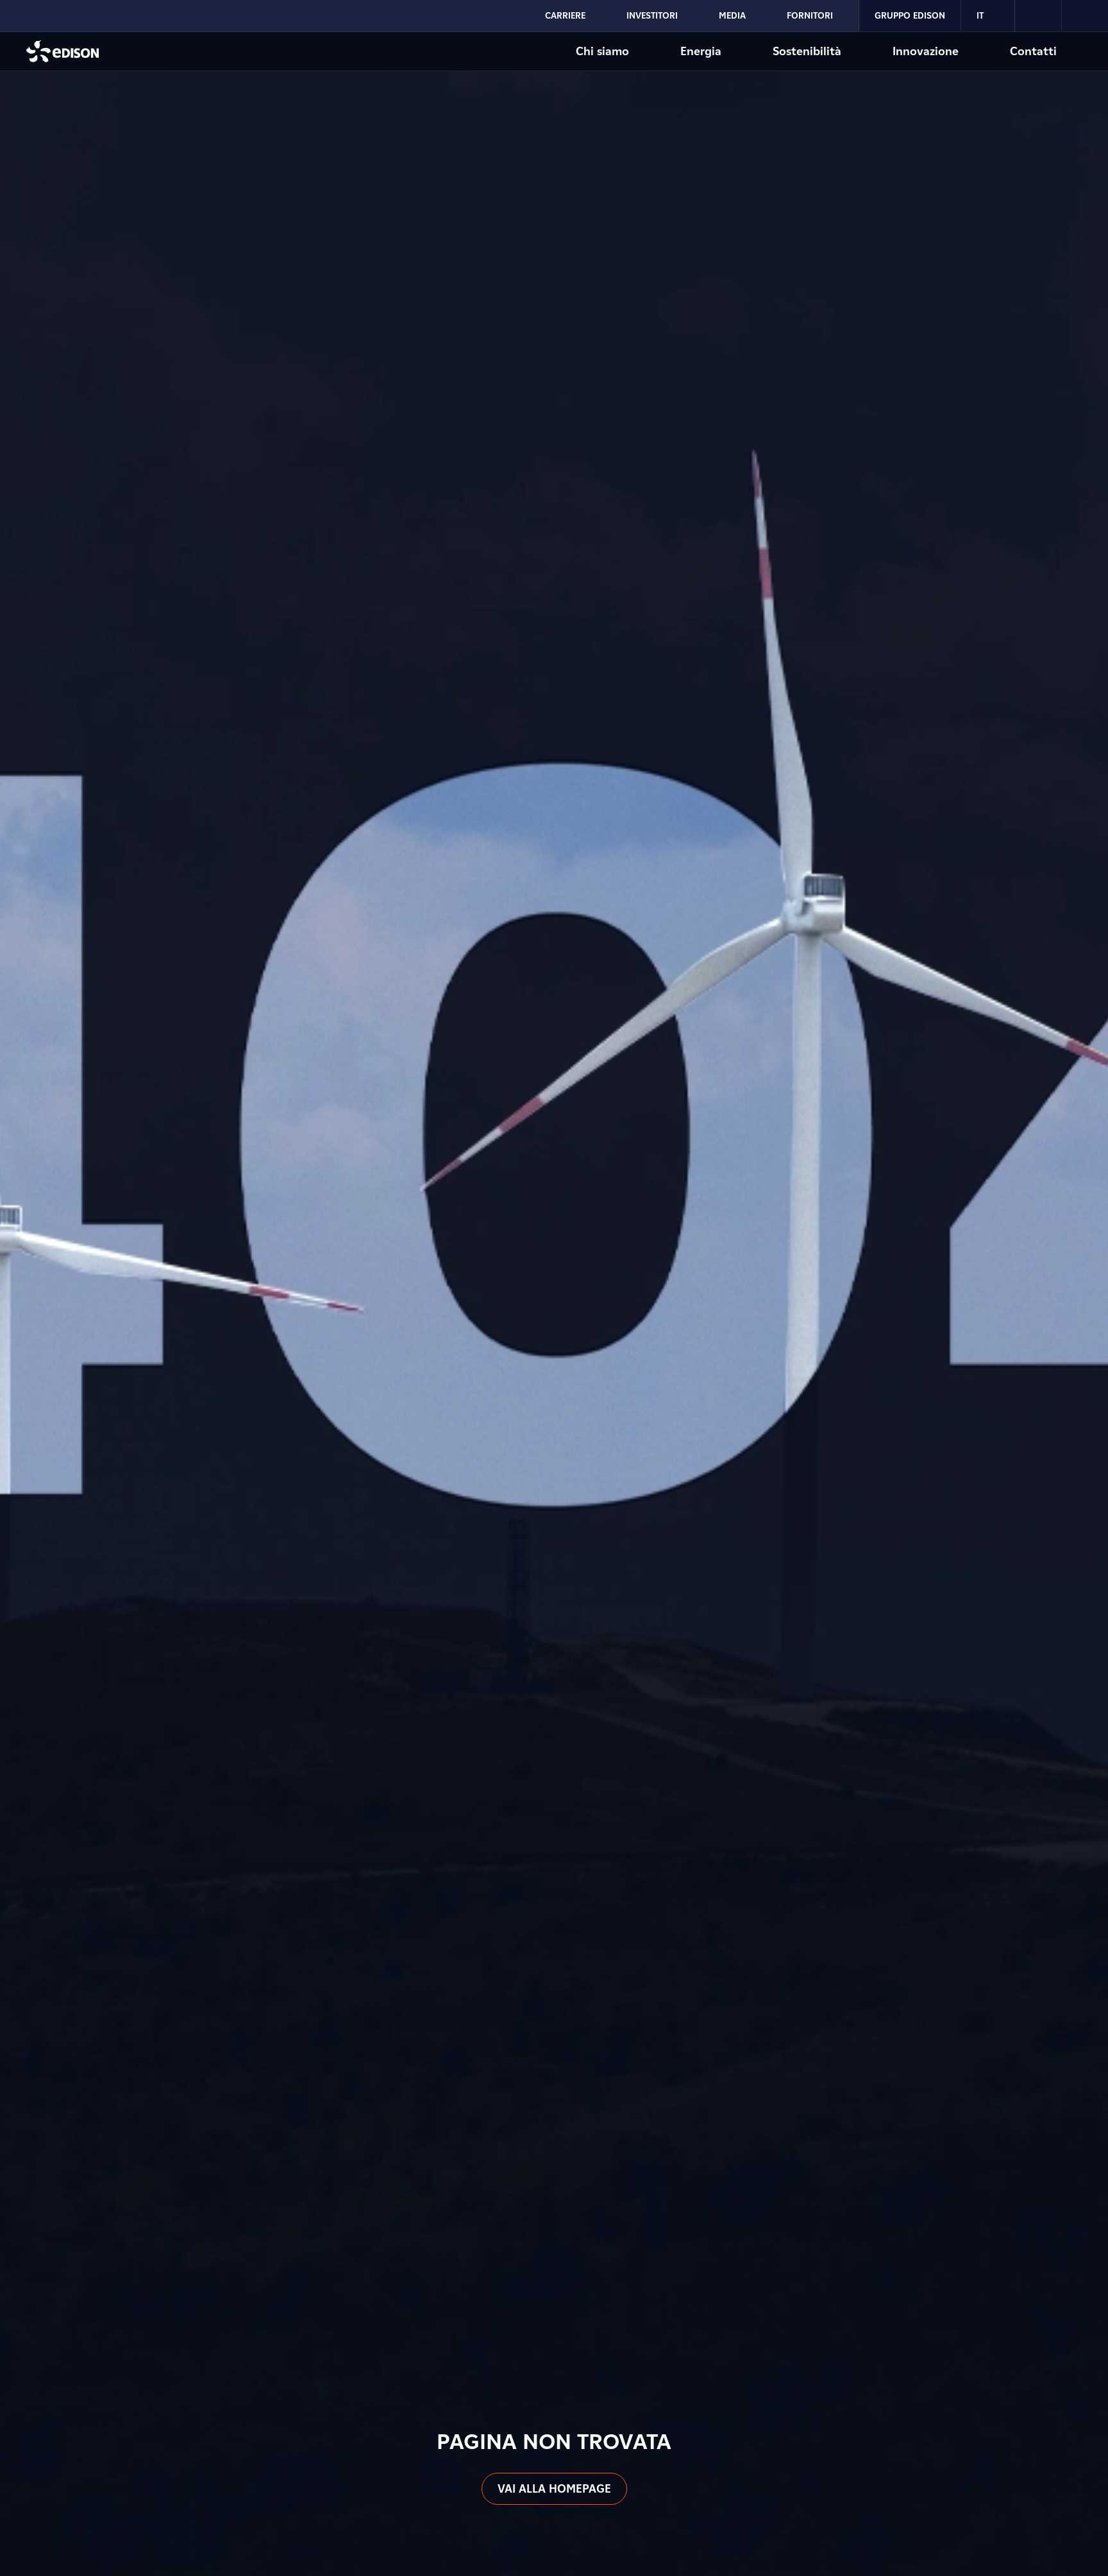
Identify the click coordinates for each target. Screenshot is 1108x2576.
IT (980, 15)
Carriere (565, 15)
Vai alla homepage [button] (554, 2488)
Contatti (1033, 51)
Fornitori (810, 15)
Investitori (652, 15)
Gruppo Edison (910, 15)
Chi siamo (602, 51)
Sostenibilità (807, 51)
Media (732, 15)
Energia (701, 51)
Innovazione (926, 51)
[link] (1038, 16)
